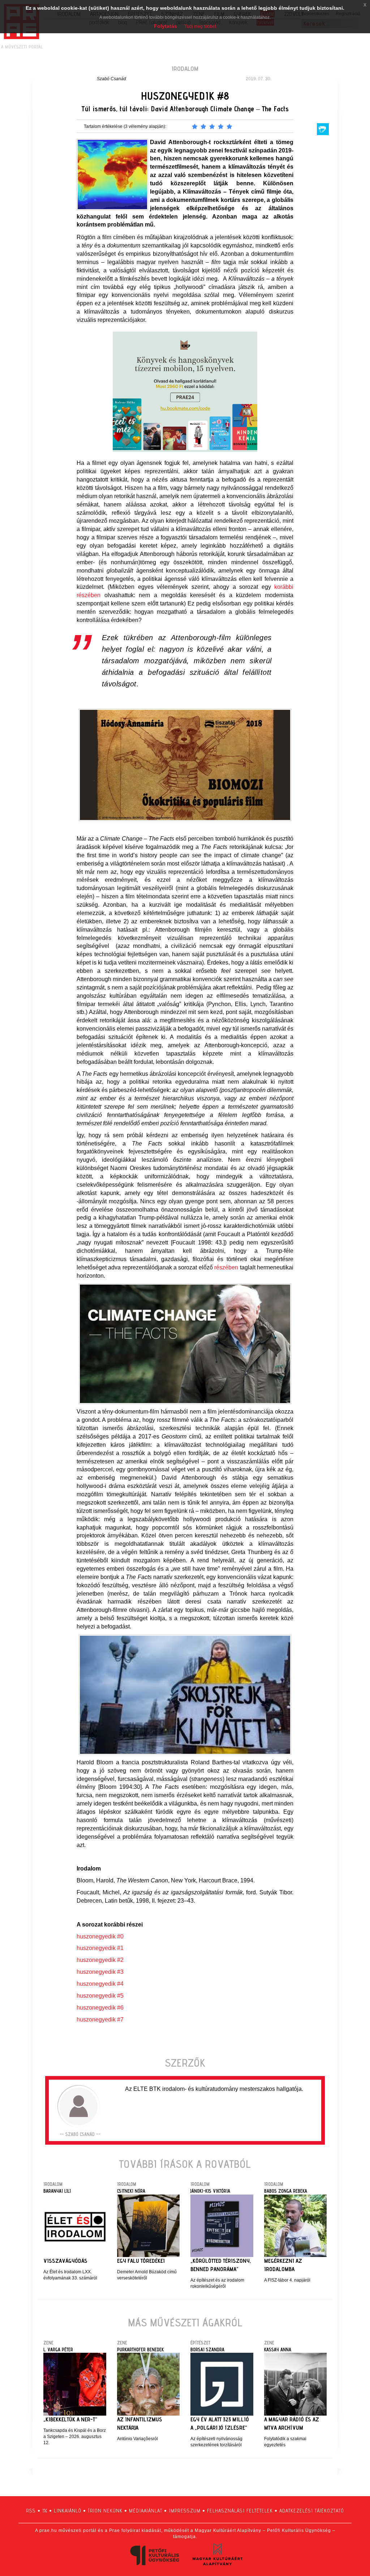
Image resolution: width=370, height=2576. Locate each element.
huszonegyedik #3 (100, 1972)
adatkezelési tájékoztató (312, 2511)
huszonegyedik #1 (100, 1948)
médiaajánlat (146, 2511)
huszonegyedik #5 (100, 1996)
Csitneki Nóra (131, 2191)
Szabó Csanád (111, 79)
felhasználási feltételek (240, 2511)
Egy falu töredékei (141, 2261)
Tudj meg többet (200, 26)
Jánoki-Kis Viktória (210, 2191)
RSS (31, 2511)
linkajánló (68, 2511)
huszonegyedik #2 (100, 1960)
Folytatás (165, 26)
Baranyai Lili (57, 2191)
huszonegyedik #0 (100, 1936)
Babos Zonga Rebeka (286, 2191)
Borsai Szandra (207, 2350)
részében (226, 1267)
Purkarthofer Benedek (140, 2350)
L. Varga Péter (58, 2350)
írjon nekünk (105, 2511)
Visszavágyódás (65, 2261)
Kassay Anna (278, 2350)
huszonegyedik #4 (100, 1984)
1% (45, 2511)
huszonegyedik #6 (100, 2008)
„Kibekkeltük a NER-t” (70, 2419)
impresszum (185, 2511)
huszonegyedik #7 (100, 2020)
